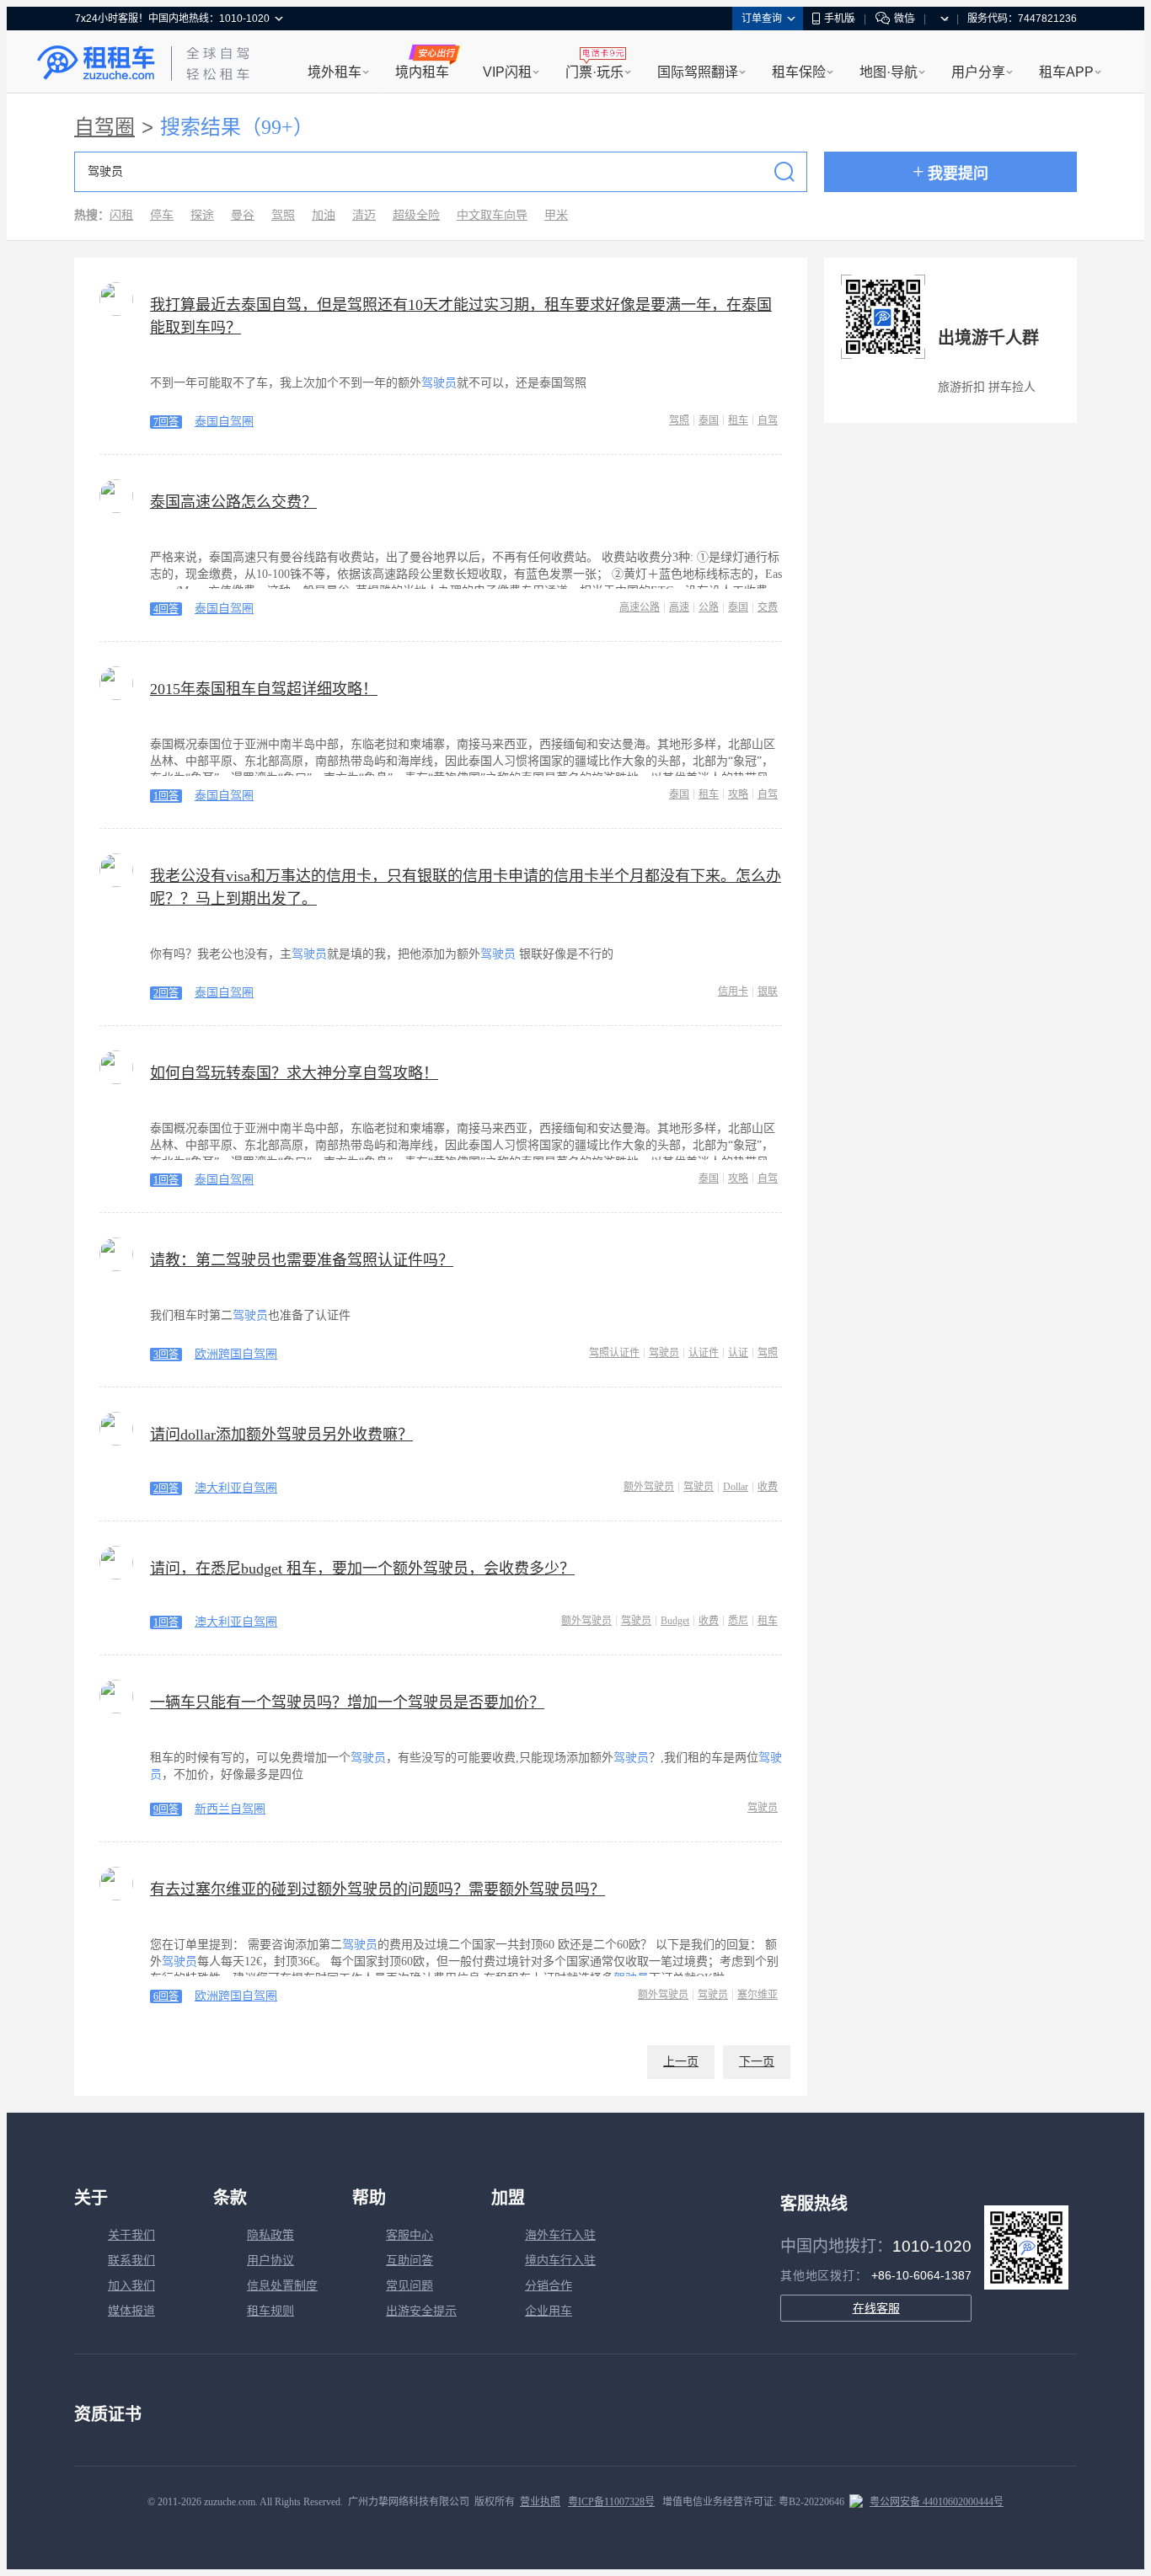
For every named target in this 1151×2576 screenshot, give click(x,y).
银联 (768, 991)
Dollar (736, 1487)
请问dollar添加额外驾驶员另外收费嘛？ (281, 1435)
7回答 (166, 422)
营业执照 (540, 2502)
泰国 (709, 420)
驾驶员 (664, 1353)
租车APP (1066, 72)
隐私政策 (270, 2235)
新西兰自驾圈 (230, 1809)
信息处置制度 (282, 2286)
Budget (675, 1621)
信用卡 (733, 991)
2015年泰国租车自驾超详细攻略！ (264, 689)
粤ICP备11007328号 (611, 2502)
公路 (709, 607)
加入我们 (131, 2286)
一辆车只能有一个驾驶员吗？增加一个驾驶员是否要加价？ (347, 1702)
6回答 (166, 1996)
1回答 (166, 796)
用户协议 (270, 2261)
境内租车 (422, 72)
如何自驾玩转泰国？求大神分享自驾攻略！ (294, 1073)
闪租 (121, 215)
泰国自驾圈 (224, 422)
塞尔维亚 (758, 1995)
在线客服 (876, 2308)
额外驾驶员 (649, 1487)
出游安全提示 (421, 2311)
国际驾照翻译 (698, 72)
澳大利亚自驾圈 (236, 1488)
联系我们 (131, 2261)
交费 (768, 607)
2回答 (166, 993)
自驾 (768, 420)
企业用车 (549, 2311)
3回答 (166, 1355)
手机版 (839, 19)
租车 (738, 420)
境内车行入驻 (560, 2261)
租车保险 (799, 72)
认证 (738, 1353)
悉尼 (738, 1621)
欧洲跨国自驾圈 (236, 1354)
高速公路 (640, 607)
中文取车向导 (492, 215)
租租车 (96, 63)
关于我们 (131, 2235)
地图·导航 (889, 72)
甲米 (556, 215)
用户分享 (978, 72)
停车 (162, 215)
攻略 (738, 794)
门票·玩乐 (594, 72)
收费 (768, 1487)
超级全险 (416, 215)
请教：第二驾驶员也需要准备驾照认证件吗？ (302, 1260)
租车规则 (270, 2311)
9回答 (166, 1809)
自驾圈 (104, 127)
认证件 (704, 1353)
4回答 (166, 609)
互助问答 (410, 2261)
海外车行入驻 (560, 2235)
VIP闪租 (507, 72)
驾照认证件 (614, 1353)
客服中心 (410, 2235)
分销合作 (549, 2286)
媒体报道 (131, 2311)
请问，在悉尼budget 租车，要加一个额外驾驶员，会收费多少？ (362, 1569)
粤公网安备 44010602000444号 (937, 2502)
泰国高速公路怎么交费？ (233, 502)
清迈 (364, 215)
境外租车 (335, 72)
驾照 (283, 215)
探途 (202, 215)
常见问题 (410, 2286)
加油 (324, 215)
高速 (679, 607)
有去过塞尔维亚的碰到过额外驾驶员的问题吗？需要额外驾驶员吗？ (377, 1889)
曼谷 (243, 215)
